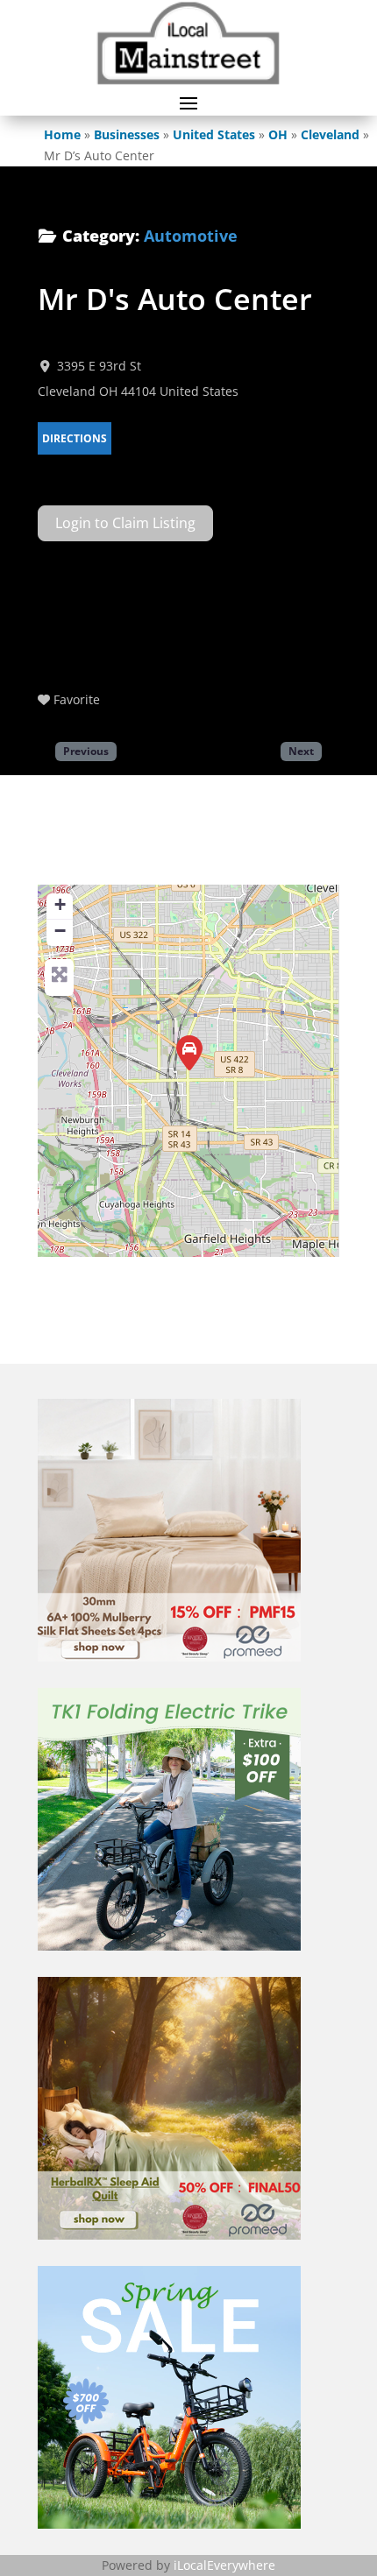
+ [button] (60, 904)
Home (62, 134)
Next (301, 751)
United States (214, 134)
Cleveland (330, 134)
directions (75, 438)
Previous (86, 751)
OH (278, 134)
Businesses (127, 134)
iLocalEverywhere (224, 2565)
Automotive (191, 236)
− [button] (60, 931)
